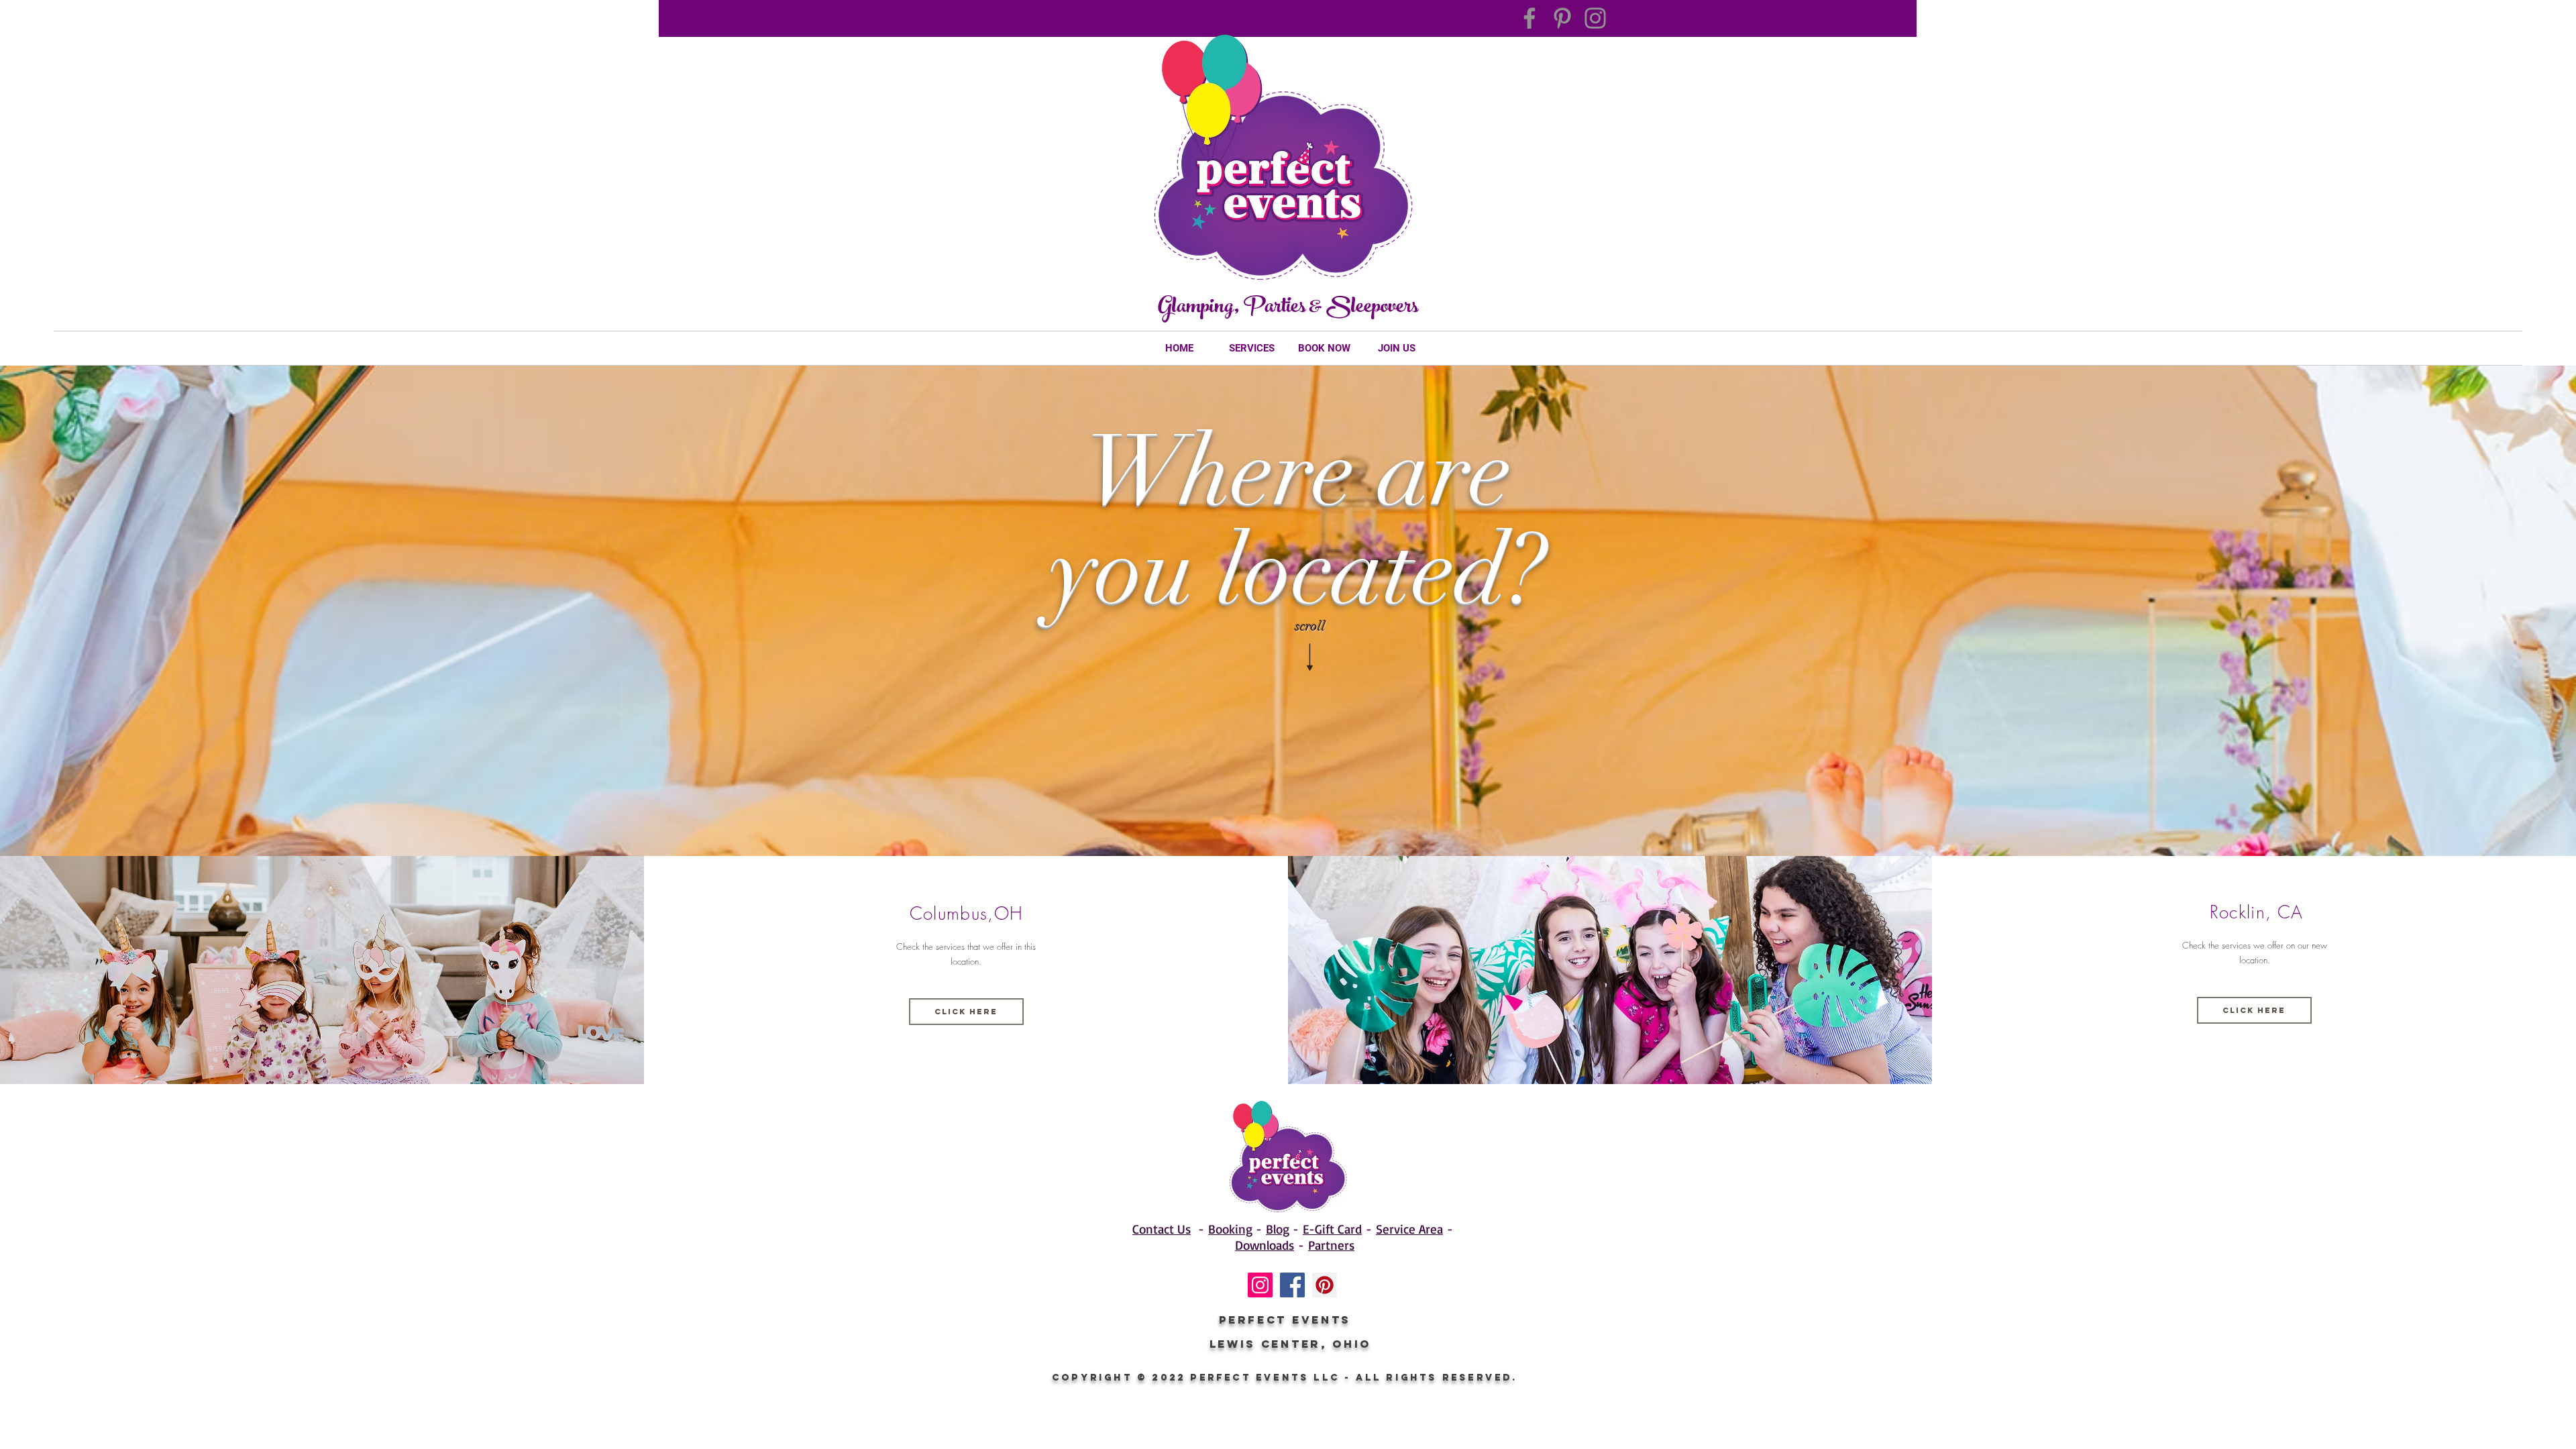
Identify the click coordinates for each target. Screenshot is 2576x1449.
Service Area (1409, 1229)
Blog (1278, 1229)
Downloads (1265, 1245)
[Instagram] (1595, 18)
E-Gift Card (1332, 1229)
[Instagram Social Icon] (1260, 1285)
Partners (1331, 1245)
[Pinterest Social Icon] (1325, 1285)
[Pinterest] (1562, 18)
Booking (1230, 1229)
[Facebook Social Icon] (1292, 1285)
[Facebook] (1529, 18)
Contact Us (1162, 1229)
